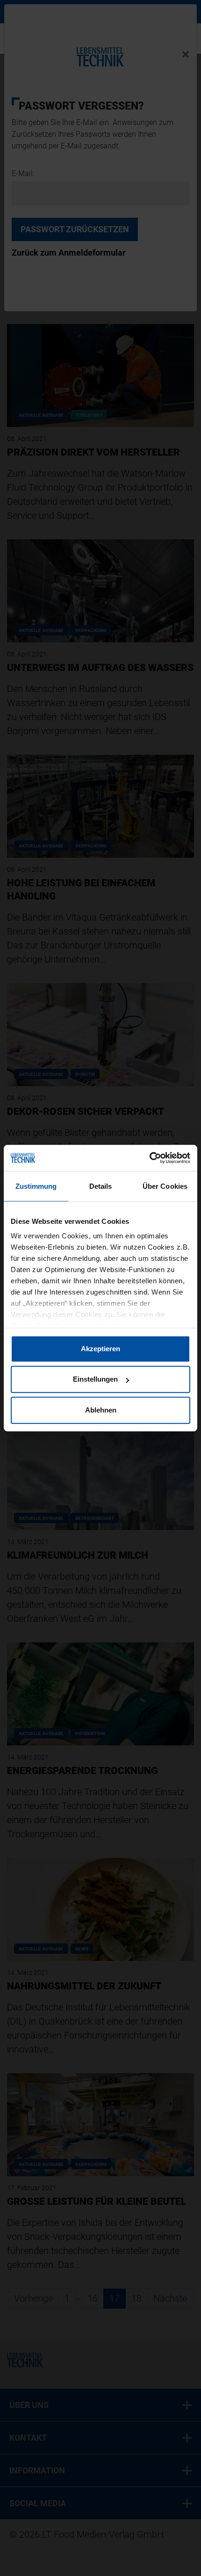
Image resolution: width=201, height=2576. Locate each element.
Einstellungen (95, 1379)
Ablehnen (101, 1410)
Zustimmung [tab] (36, 1186)
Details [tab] (101, 1186)
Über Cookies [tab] (165, 1186)
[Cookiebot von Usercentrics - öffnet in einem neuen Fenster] (149, 1158)
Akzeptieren (100, 1349)
